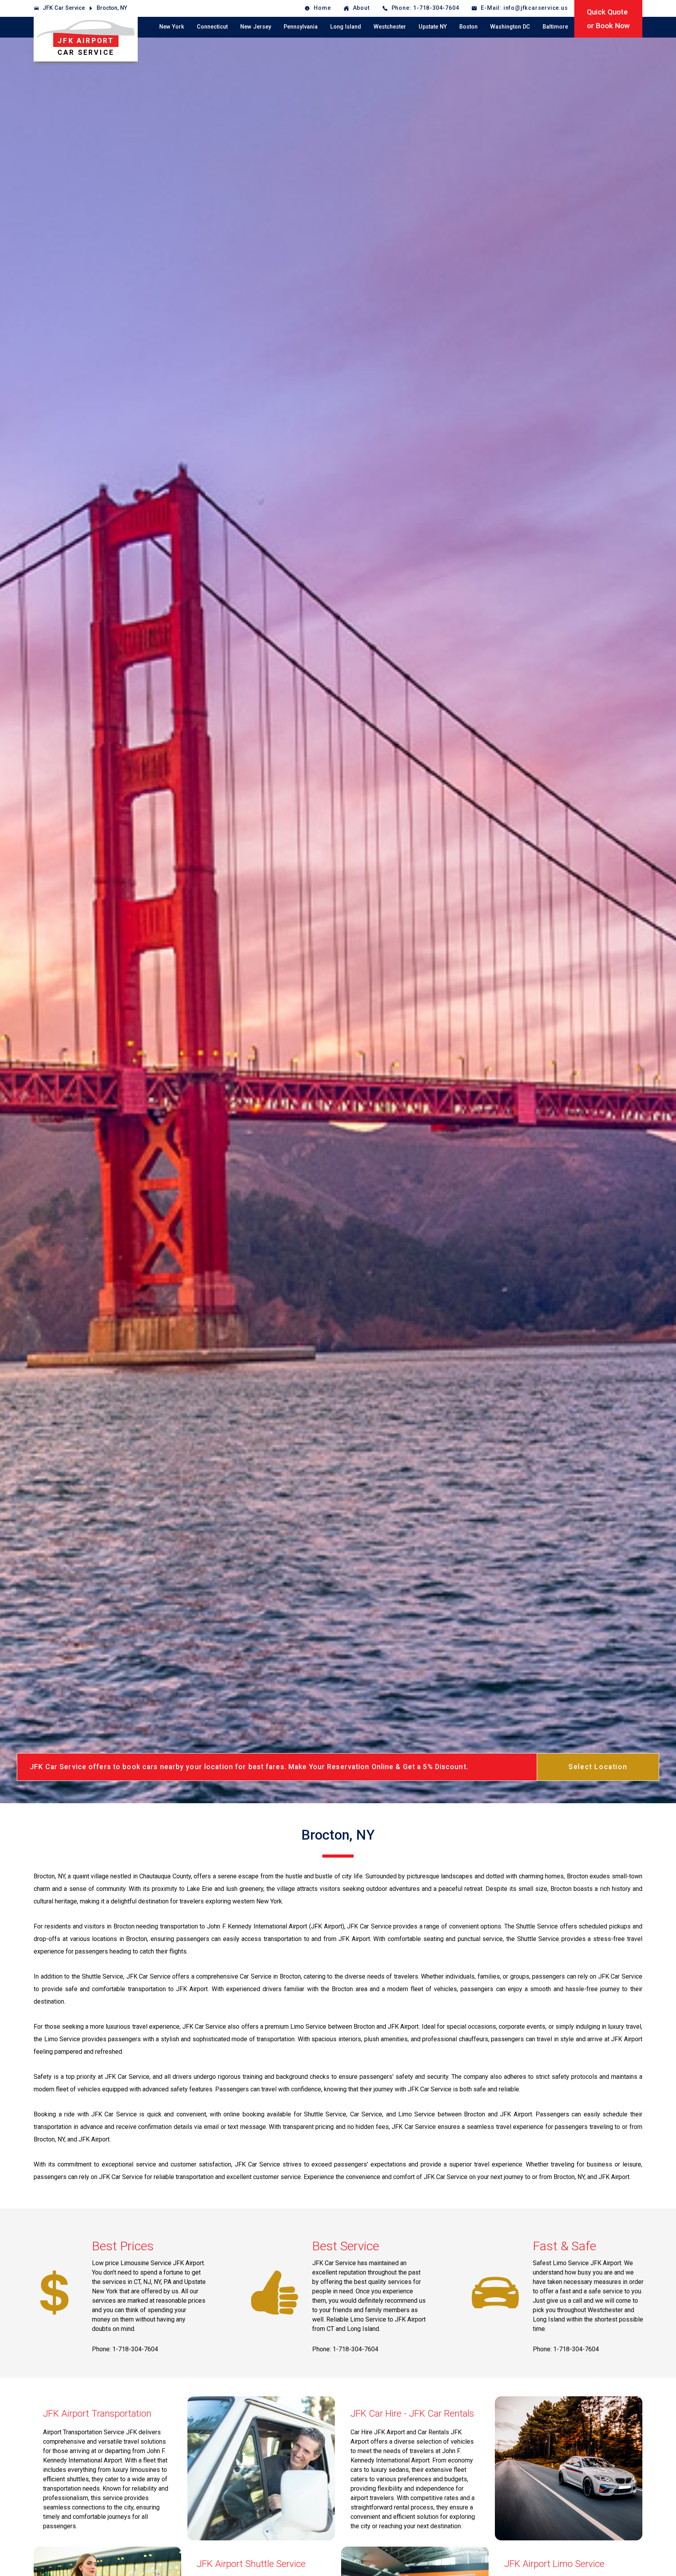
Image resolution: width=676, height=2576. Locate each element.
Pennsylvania (301, 27)
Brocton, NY (112, 8)
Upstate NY (433, 27)
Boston (468, 27)
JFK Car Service (64, 8)
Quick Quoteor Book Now (608, 19)
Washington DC (510, 27)
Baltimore (555, 27)
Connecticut (212, 27)
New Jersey (256, 27)
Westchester (390, 27)
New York (172, 27)
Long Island (346, 27)
